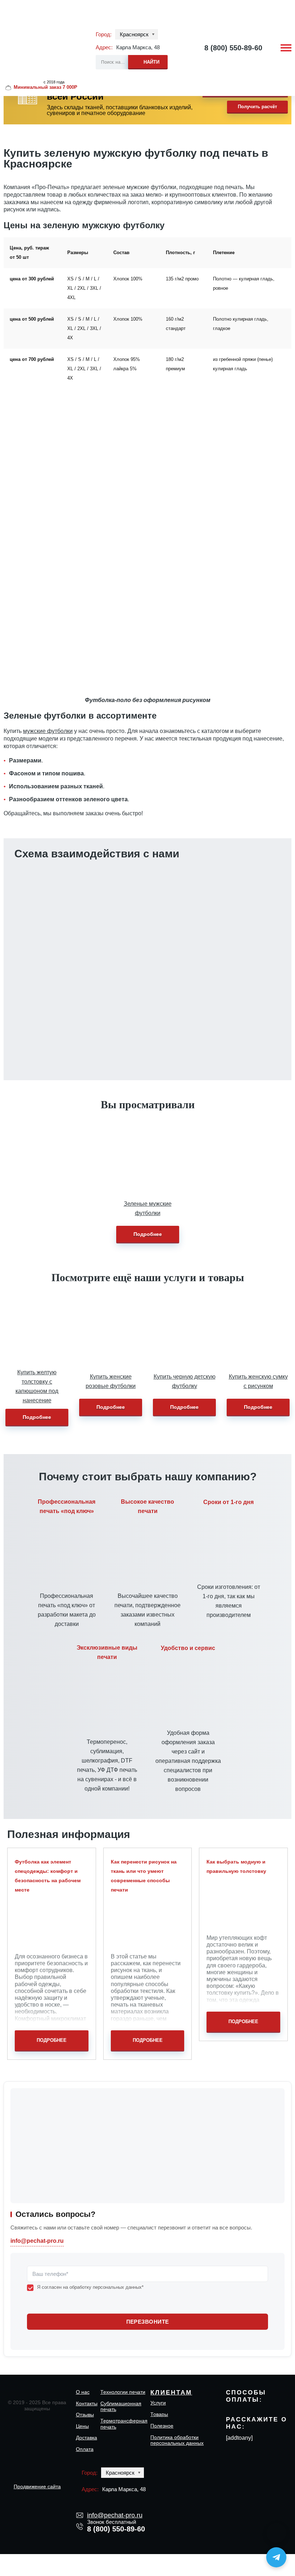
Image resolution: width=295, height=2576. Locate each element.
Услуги (158, 2403)
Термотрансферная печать (124, 2424)
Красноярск (134, 34)
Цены (82, 2426)
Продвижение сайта (37, 2486)
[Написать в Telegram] (276, 2557)
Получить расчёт (257, 107)
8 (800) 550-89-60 (233, 48)
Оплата (85, 2449)
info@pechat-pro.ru (113, 941)
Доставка (87, 2438)
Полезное (162, 2426)
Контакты (87, 2403)
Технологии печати (123, 2392)
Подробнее (148, 1234)
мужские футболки (48, 731)
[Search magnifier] (148, 61)
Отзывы (85, 2415)
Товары (159, 2414)
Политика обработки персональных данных (177, 2440)
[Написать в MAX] (276, 2533)
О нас (83, 2392)
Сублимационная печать (121, 2407)
